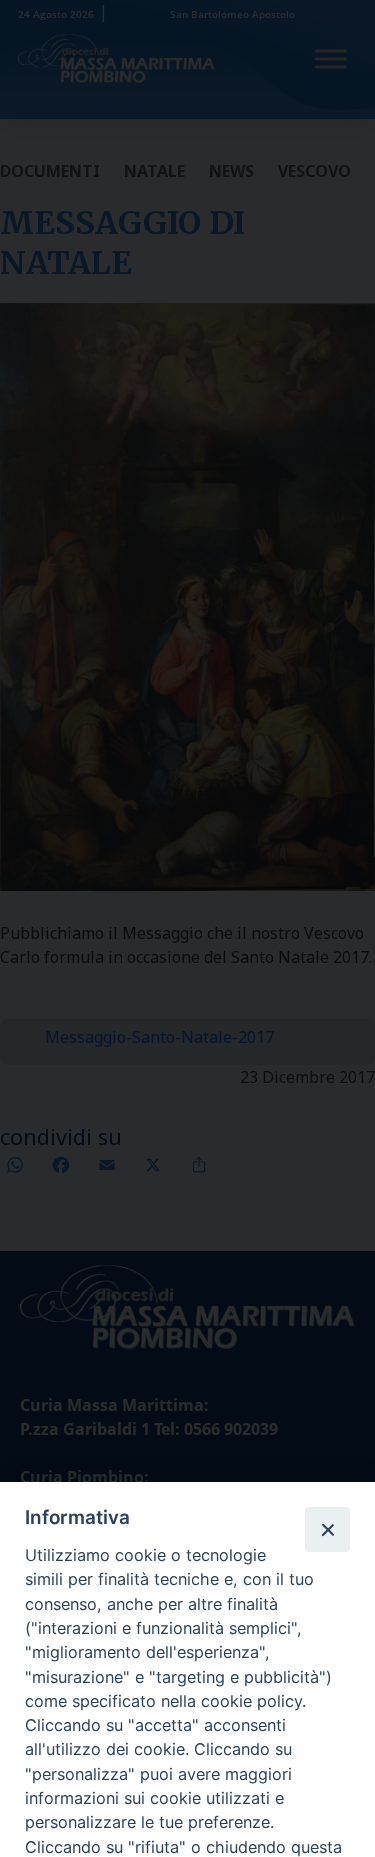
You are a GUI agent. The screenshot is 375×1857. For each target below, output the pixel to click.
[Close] (327, 1529)
